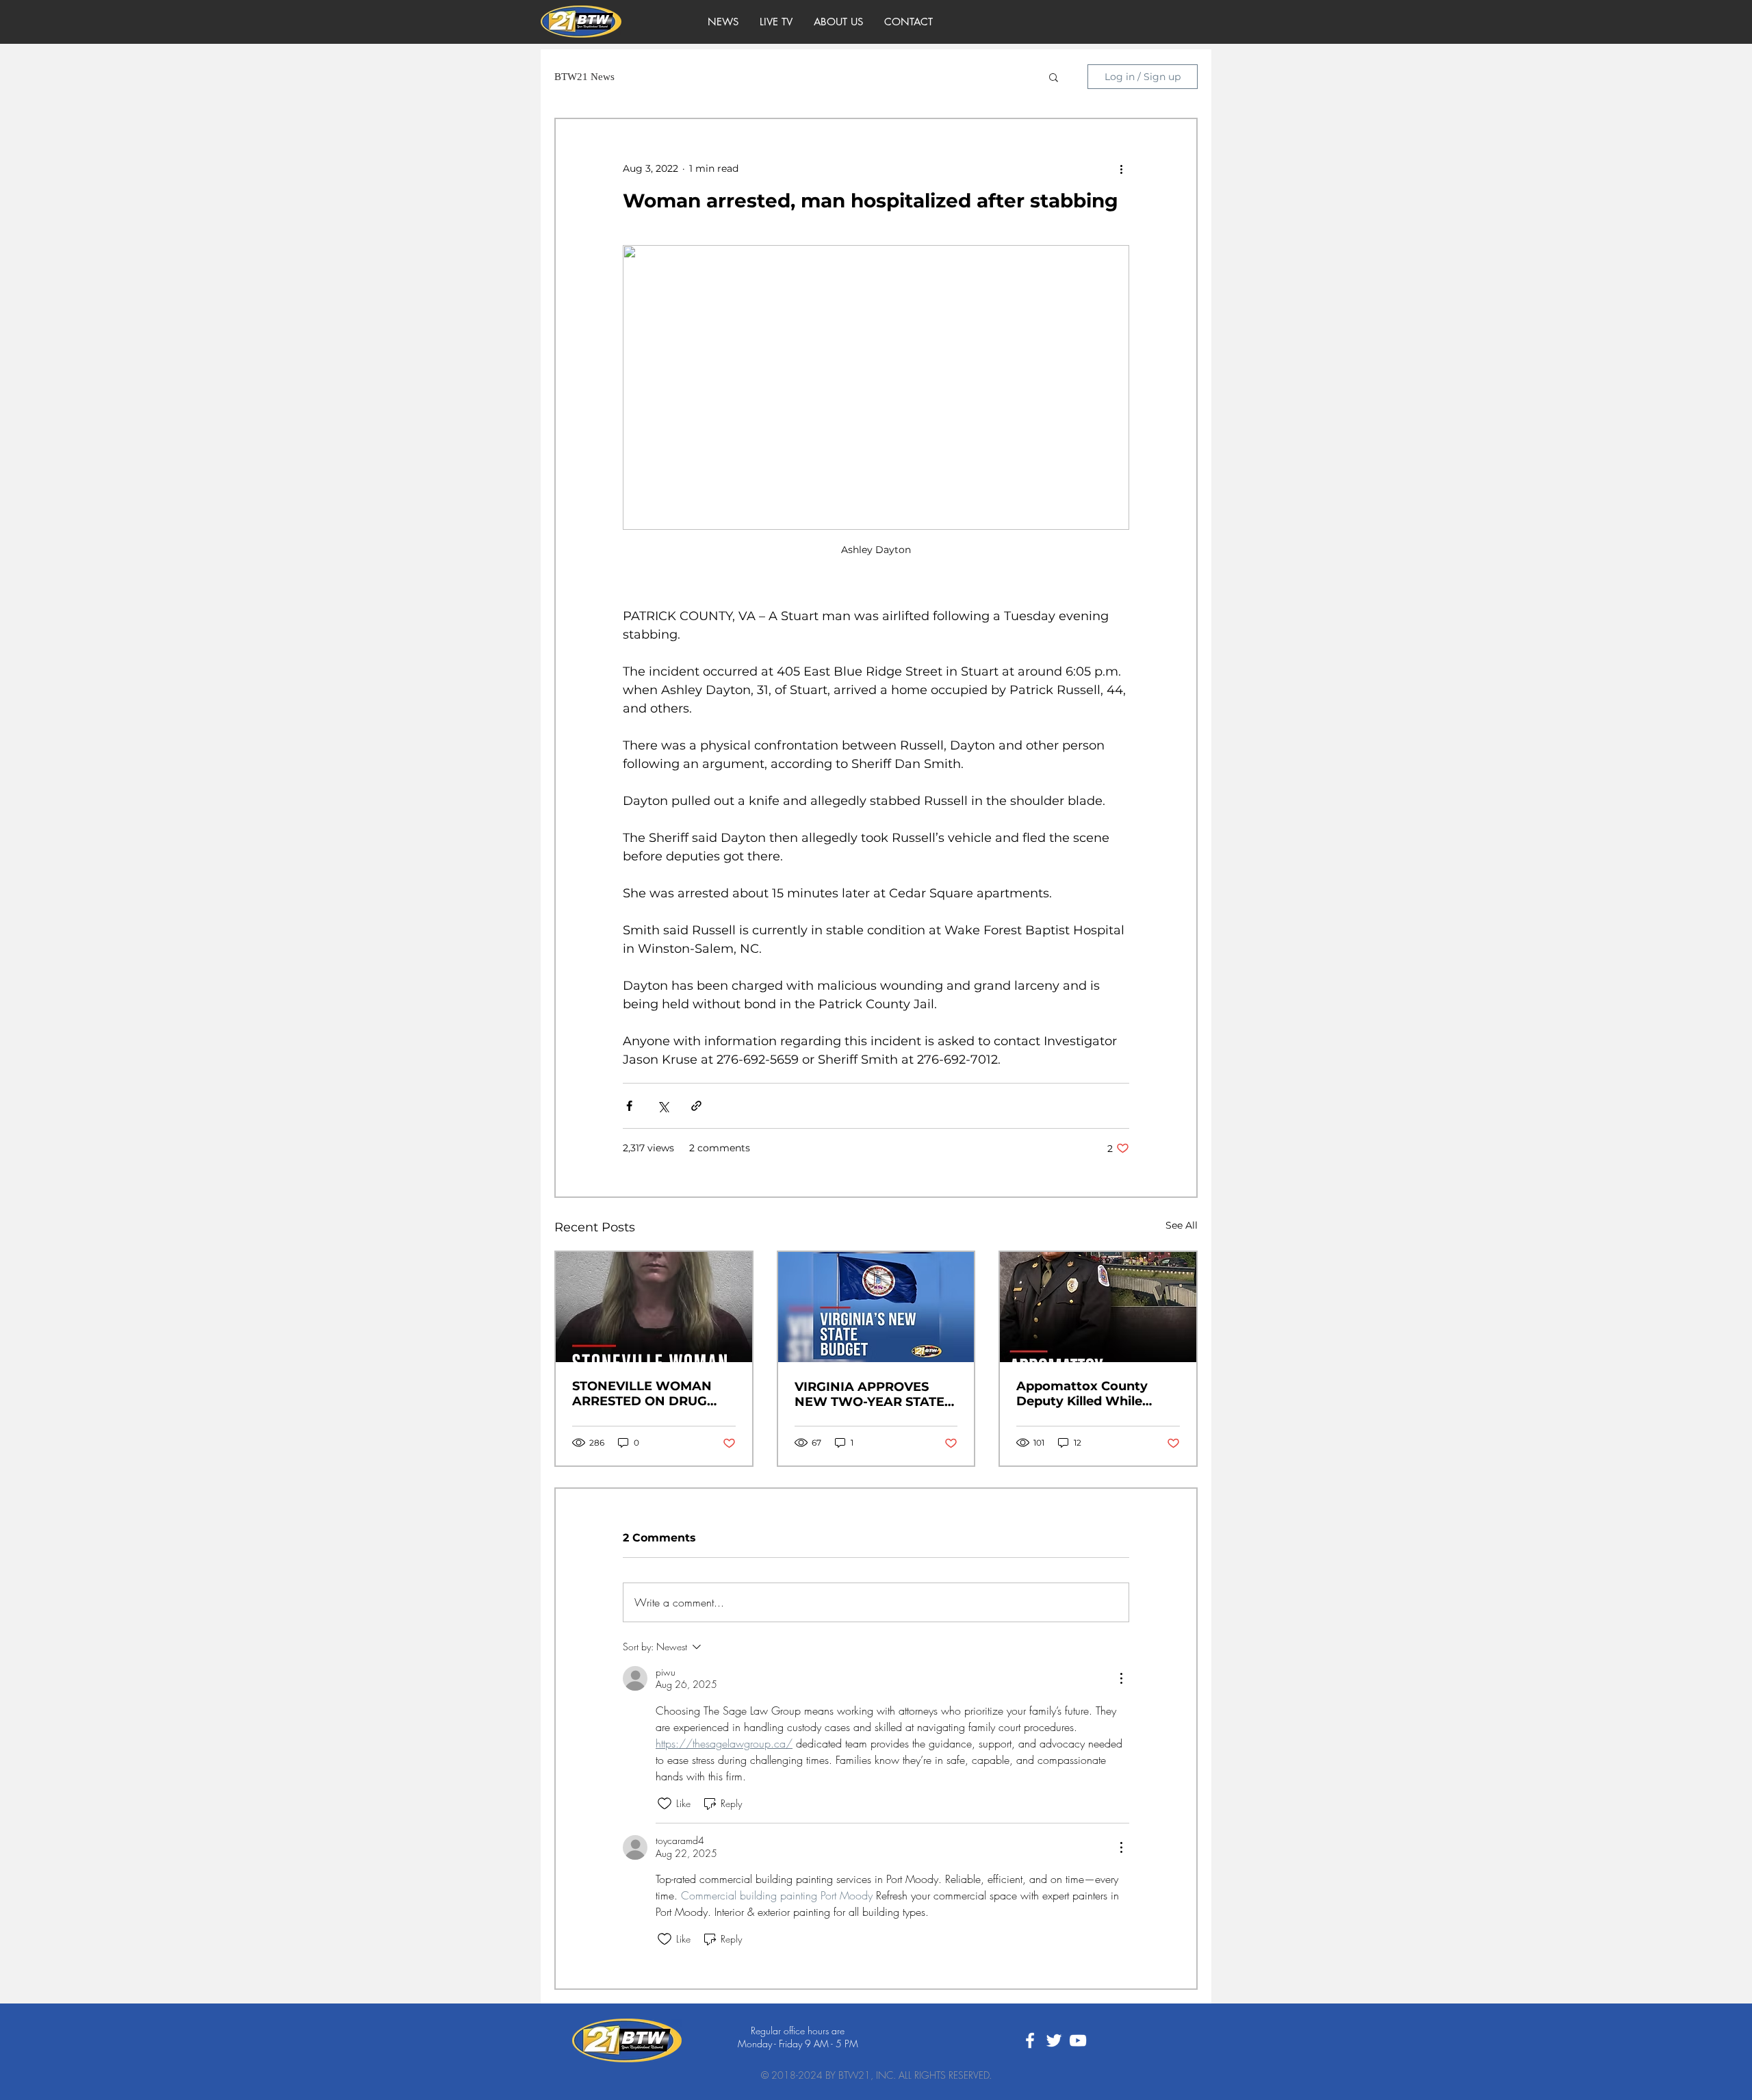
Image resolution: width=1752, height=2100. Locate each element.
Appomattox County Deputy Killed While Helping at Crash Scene (1091, 1394)
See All (1182, 1225)
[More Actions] (1121, 1678)
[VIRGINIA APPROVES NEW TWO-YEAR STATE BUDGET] (876, 1307)
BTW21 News (584, 77)
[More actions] (1121, 168)
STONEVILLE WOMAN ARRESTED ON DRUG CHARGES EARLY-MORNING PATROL (642, 1394)
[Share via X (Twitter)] (663, 1106)
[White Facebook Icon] (1030, 2040)
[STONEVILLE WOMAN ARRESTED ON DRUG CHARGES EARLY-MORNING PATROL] (654, 1307)
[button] (1054, 77)
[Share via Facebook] (629, 1106)
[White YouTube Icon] (1078, 2040)
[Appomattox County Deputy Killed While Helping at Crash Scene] (1098, 1307)
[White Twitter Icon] (1054, 2040)
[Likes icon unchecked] (665, 1804)
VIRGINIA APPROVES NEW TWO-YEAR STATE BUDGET (869, 1394)
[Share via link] (696, 1106)
